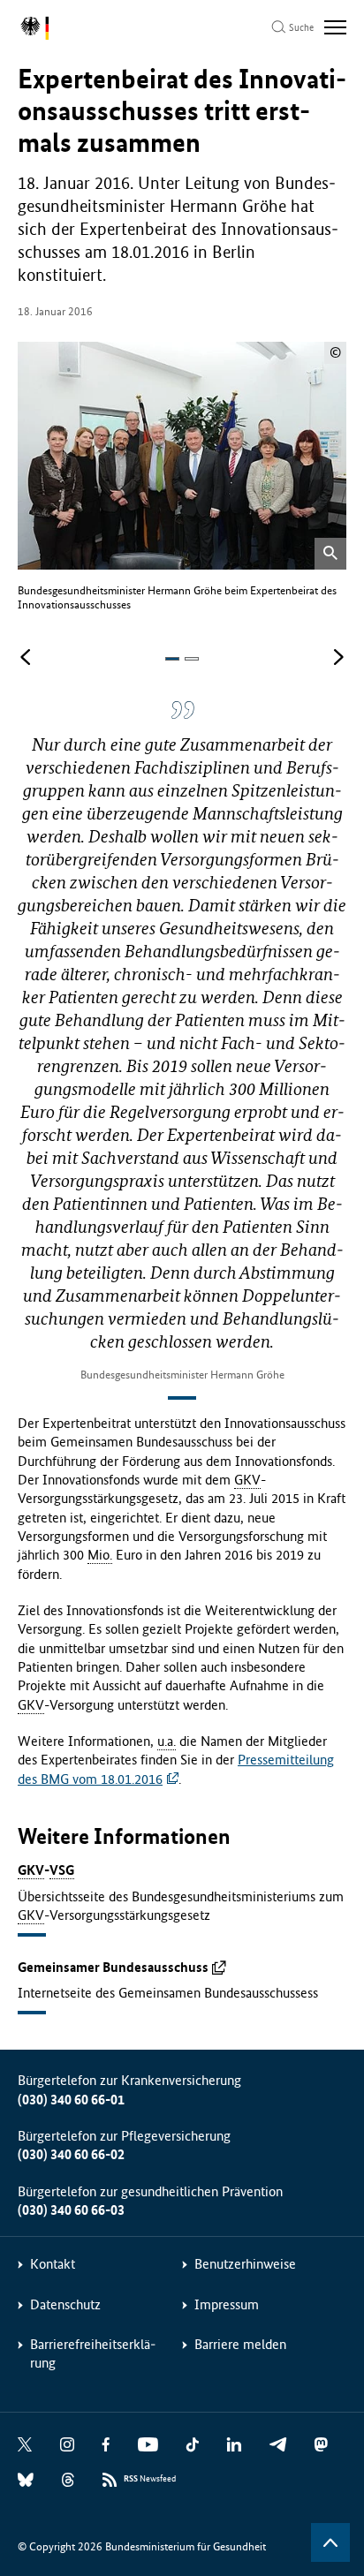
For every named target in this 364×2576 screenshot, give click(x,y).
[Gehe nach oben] (330, 2542)
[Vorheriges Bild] (26, 658)
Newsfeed (150, 2479)
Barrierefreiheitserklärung (93, 2353)
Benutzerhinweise (245, 2264)
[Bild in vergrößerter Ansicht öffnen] (330, 554)
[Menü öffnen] (335, 27)
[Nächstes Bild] (338, 658)
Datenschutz (65, 2304)
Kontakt (53, 2264)
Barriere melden (240, 2344)
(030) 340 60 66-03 (71, 2210)
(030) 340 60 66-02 (71, 2154)
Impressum (227, 2304)
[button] (172, 659)
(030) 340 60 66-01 (71, 2100)
